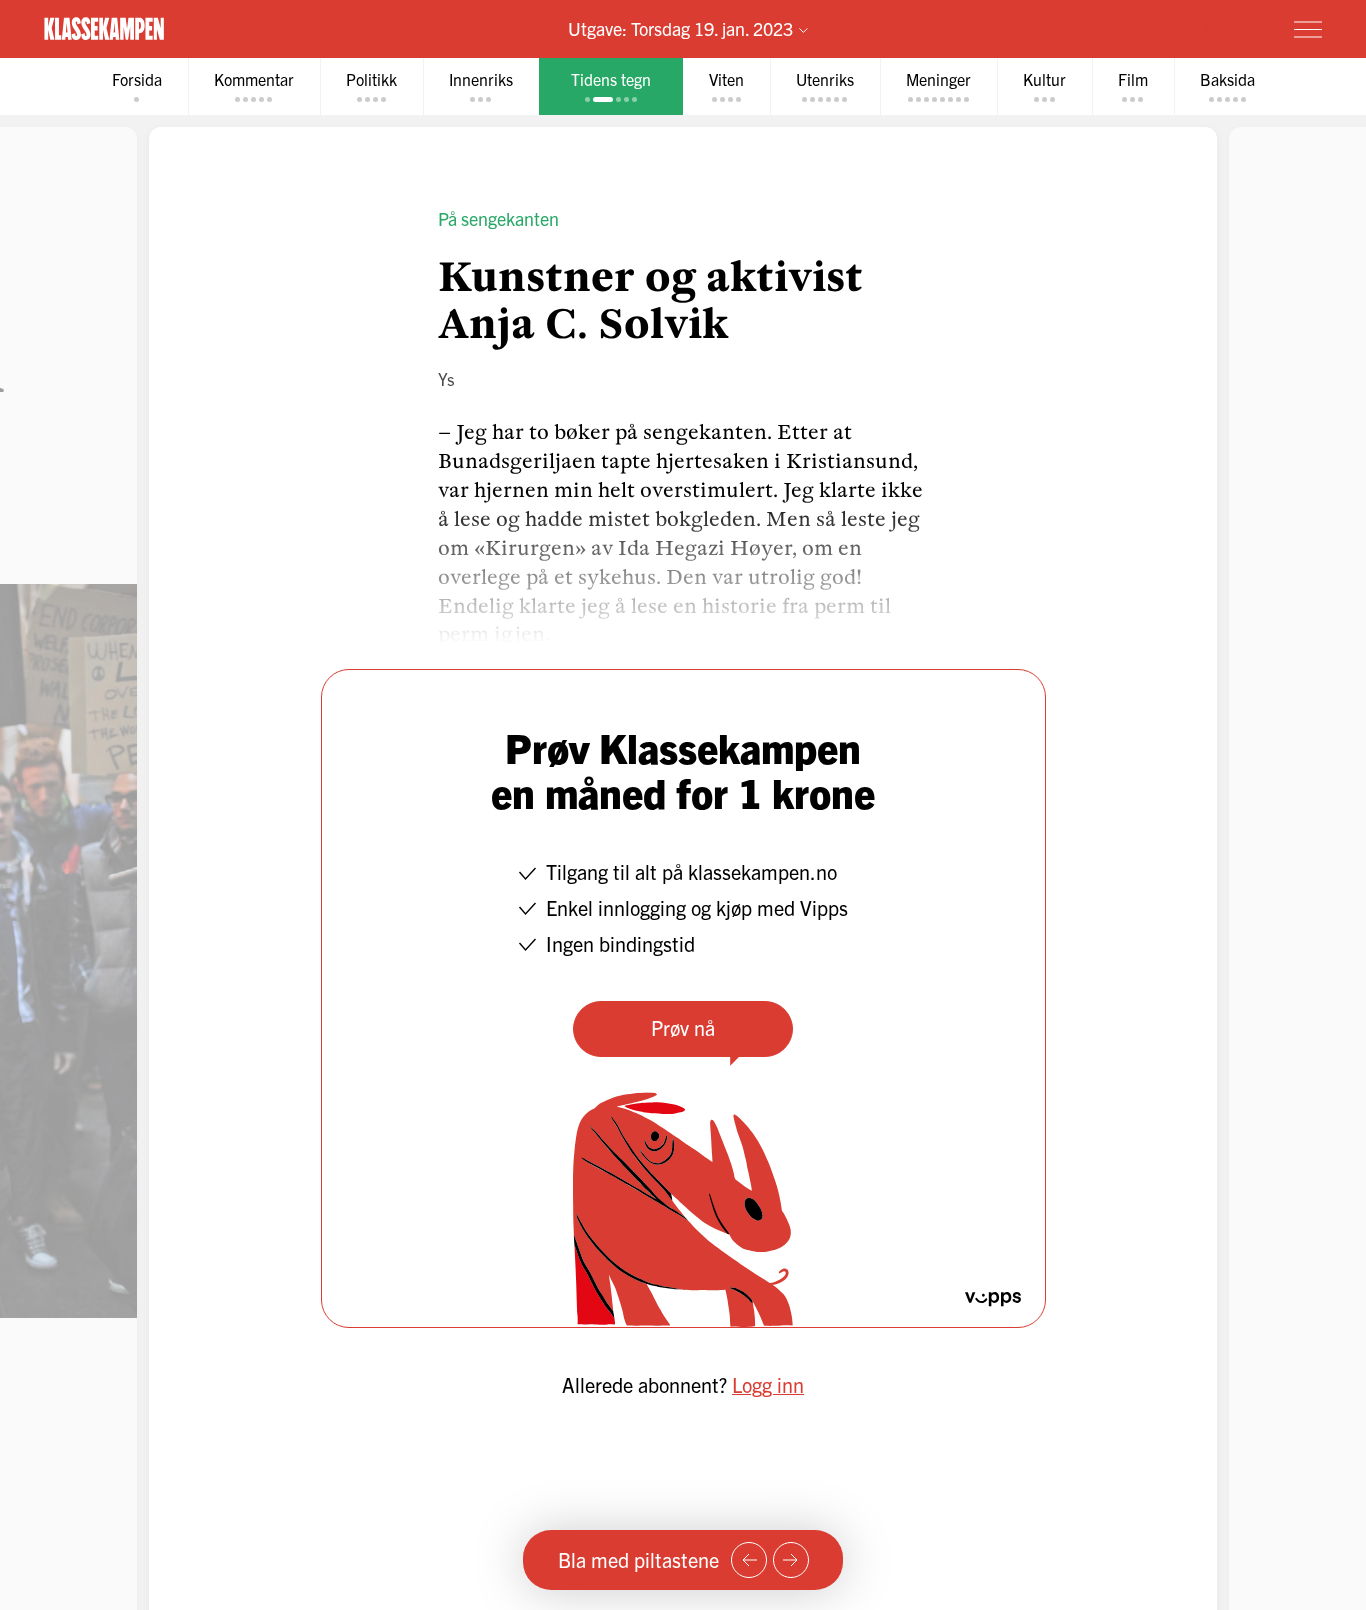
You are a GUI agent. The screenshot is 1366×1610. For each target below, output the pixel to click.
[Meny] (1308, 29)
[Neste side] (791, 1560)
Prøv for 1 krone (1189, 28)
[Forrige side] (749, 1560)
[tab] (137, 86)
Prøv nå (683, 1027)
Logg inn (768, 1384)
